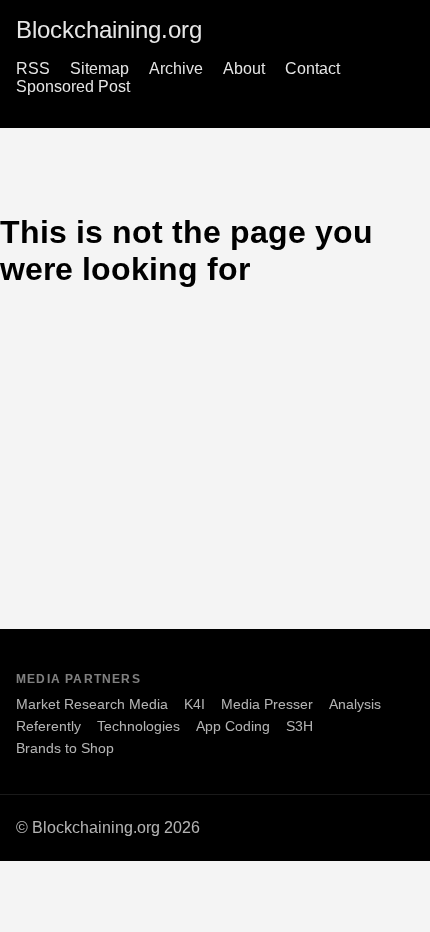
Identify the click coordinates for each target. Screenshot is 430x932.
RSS (33, 68)
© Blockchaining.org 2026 (108, 827)
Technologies (138, 726)
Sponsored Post (73, 86)
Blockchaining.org (109, 29)
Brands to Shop (65, 748)
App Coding (233, 726)
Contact (312, 68)
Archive (176, 68)
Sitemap (99, 68)
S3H (299, 726)
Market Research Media (92, 704)
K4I (194, 704)
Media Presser (267, 704)
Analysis (355, 704)
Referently (48, 726)
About (244, 68)
